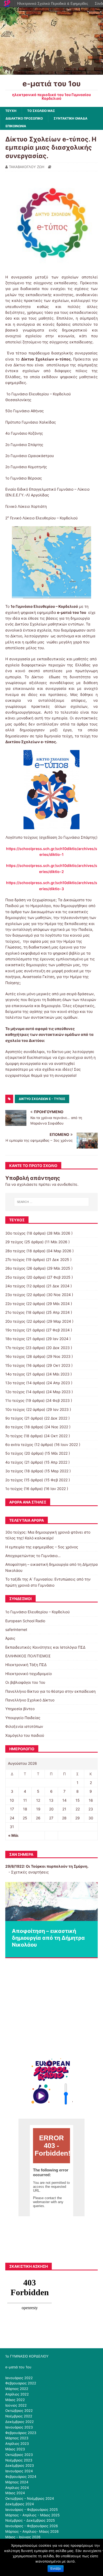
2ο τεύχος (14, 1480)
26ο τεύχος (15, 1268)
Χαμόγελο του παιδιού (25, 1735)
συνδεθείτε (67, 1184)
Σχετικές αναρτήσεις (30, 1872)
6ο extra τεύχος (19, 1444)
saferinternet (16, 1629)
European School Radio (25, 1621)
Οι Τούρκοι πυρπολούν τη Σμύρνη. (57, 1866)
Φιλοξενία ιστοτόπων (24, 1726)
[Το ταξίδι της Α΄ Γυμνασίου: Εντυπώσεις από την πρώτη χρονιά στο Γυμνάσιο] (51, 1902)
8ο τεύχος (14, 1427)
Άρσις (10, 1638)
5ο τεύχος (14, 1453)
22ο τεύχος (15, 1304)
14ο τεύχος (15, 1374)
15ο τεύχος (15, 1365)
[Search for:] (52, 1202)
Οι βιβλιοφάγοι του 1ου (25, 1682)
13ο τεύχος (15, 1383)
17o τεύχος (15, 1348)
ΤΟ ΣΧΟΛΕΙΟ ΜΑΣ (41, 111)
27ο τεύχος (15, 1259)
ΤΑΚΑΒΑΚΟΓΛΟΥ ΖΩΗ (27, 167)
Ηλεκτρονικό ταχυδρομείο (29, 1674)
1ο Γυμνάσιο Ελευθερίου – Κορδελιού (38, 1612)
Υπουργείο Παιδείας (23, 1718)
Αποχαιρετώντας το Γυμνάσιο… (33, 1556)
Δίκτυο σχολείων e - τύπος (42, 1099)
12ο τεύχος (15, 1392)
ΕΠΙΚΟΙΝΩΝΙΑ (16, 126)
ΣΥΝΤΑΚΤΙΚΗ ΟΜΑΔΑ (71, 118)
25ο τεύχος (15, 1277)
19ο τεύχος (15, 1330)
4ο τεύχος (14, 1462)
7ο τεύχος (14, 1436)
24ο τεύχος (15, 1286)
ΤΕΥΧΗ (11, 111)
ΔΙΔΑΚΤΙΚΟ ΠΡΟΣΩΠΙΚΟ (24, 118)
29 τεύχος (14, 1242)
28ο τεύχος (15, 1251)
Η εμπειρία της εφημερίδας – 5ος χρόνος (42, 1547)
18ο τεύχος (15, 1339)
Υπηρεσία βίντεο (20, 1709)
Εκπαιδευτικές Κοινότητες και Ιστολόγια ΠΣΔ (45, 1647)
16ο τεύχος (15, 1356)
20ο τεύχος (15, 1321)
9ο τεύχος (14, 1418)
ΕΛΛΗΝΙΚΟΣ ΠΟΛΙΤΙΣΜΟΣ (28, 1656)
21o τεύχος (15, 1312)
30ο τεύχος (15, 1233)
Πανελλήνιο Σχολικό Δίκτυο (30, 1700)
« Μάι (13, 1835)
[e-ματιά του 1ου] (51, 72)
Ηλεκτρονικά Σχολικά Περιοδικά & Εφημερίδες (53, 4)
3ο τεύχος (14, 1471)
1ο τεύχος (14, 1489)
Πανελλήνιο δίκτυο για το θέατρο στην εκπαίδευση (50, 1691)
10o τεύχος (15, 1409)
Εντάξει (56, 2569)
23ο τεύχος (15, 1295)
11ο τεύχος (15, 1400)
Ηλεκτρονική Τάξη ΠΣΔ (26, 1665)
